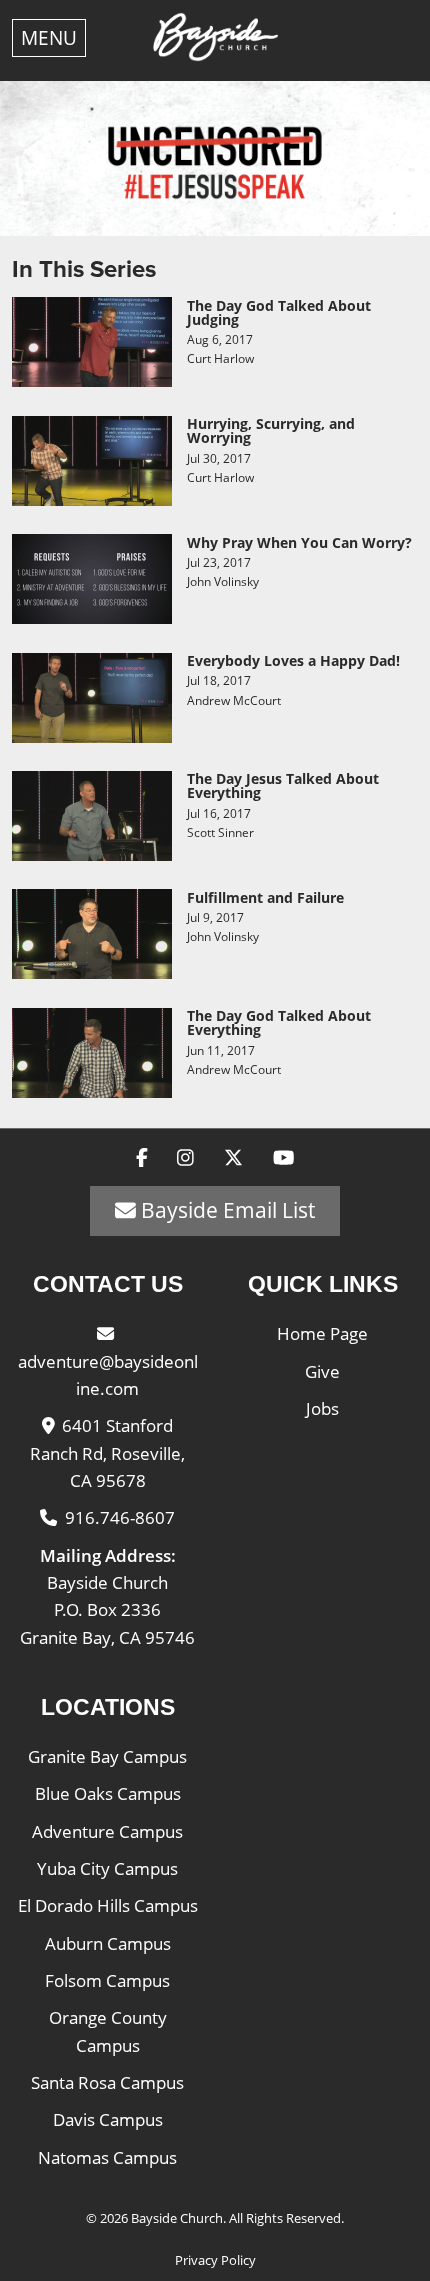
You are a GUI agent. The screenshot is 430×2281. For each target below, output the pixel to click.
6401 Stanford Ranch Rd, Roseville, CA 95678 (107, 1453)
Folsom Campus (107, 1980)
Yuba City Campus (107, 1868)
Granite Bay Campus (107, 1756)
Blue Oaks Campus (108, 1793)
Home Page (322, 1333)
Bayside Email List (225, 1210)
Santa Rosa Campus (107, 2082)
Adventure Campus (107, 1831)
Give (322, 1371)
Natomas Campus (107, 2157)
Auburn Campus (108, 1943)
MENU (49, 38)
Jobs (322, 1408)
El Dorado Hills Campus (108, 1905)
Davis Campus (108, 2119)
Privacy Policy (215, 2260)
